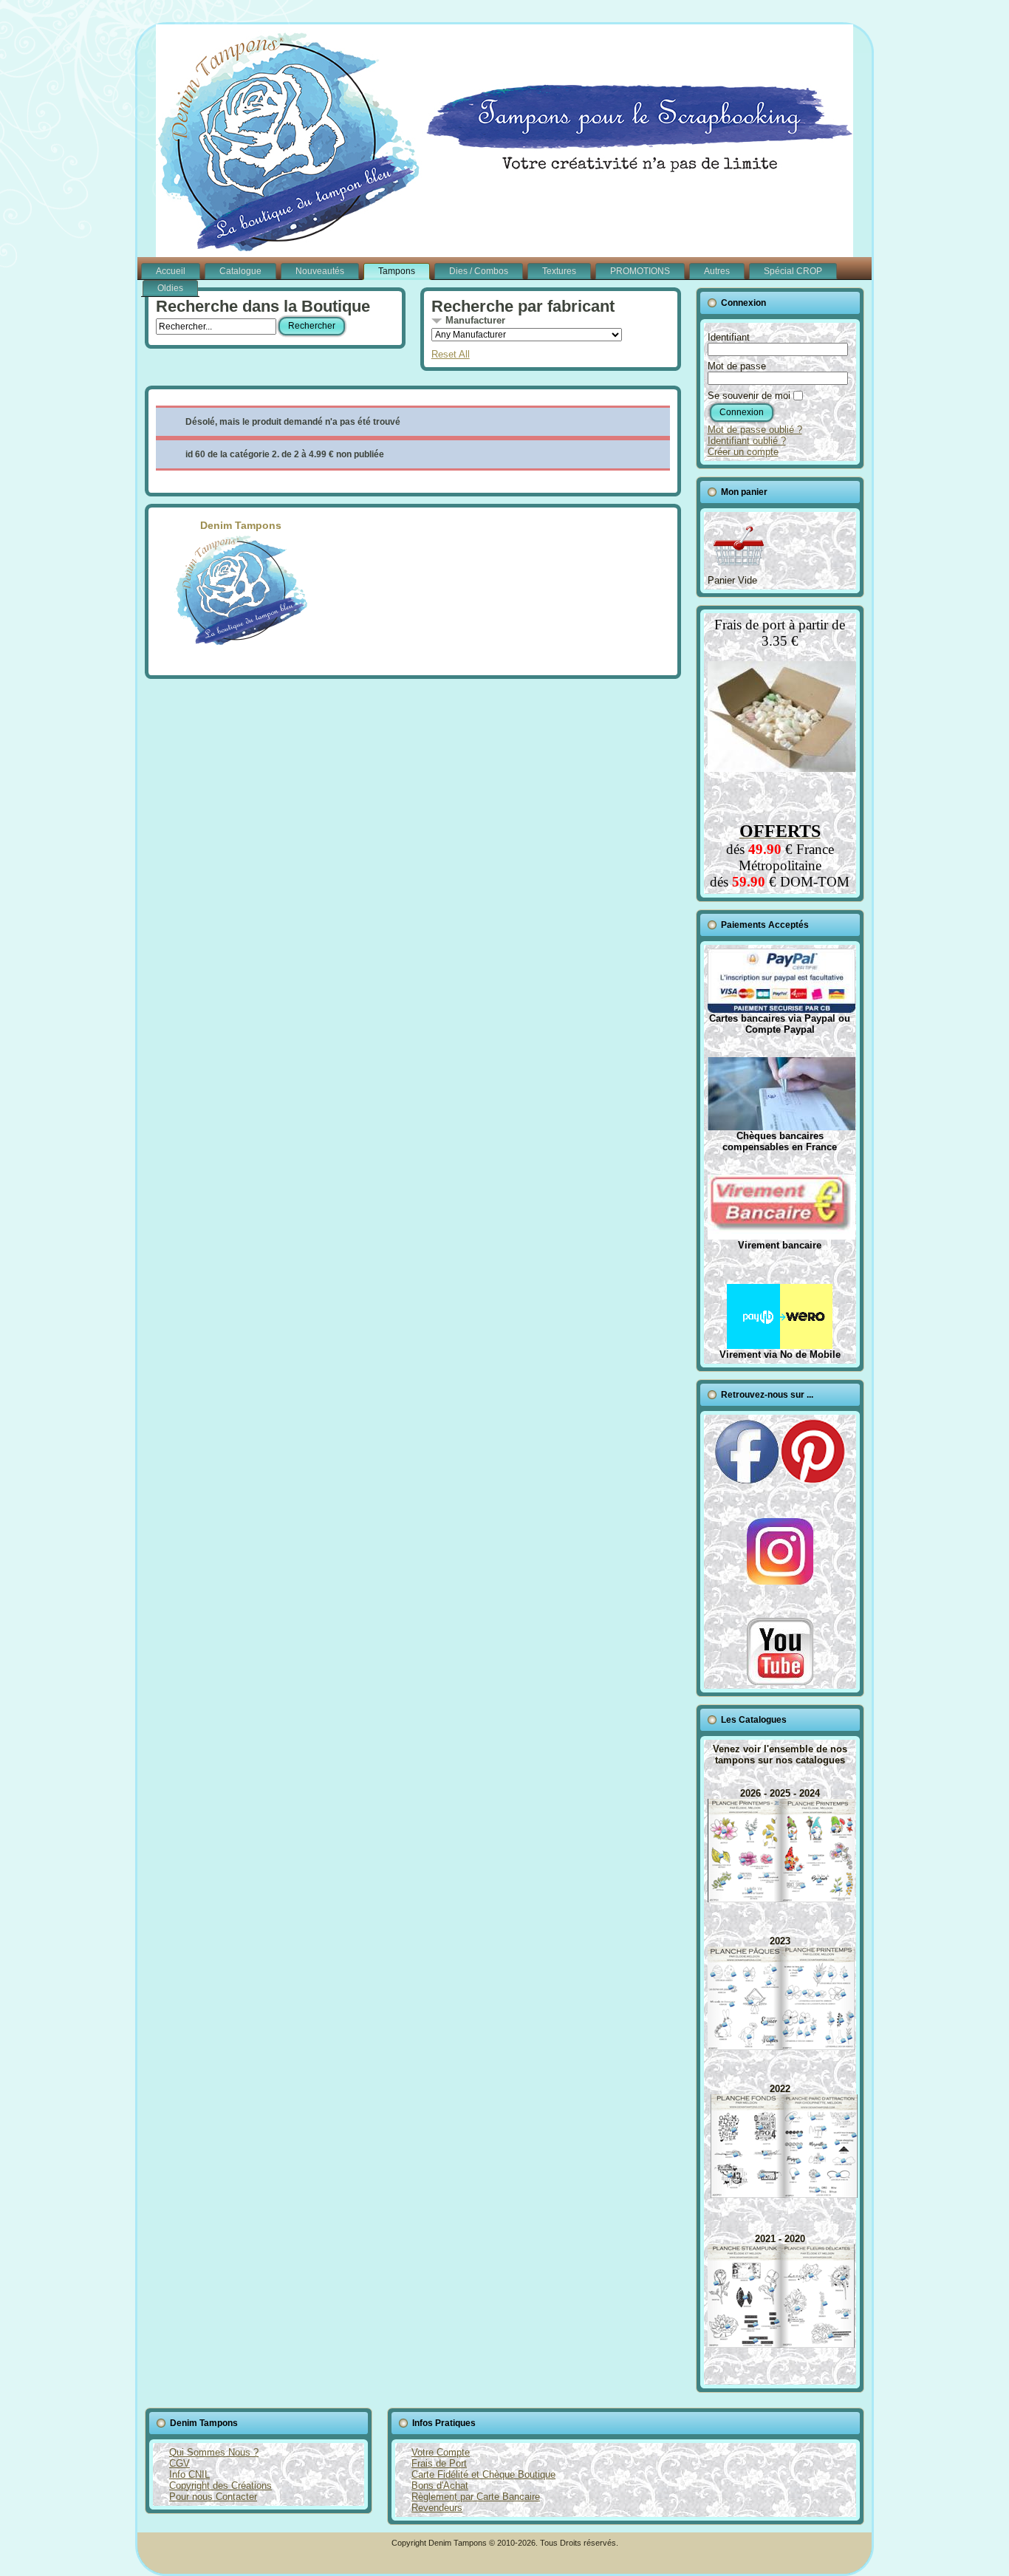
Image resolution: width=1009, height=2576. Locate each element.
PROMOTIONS (640, 271)
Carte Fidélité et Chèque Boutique (483, 2474)
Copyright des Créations (220, 2486)
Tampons (397, 271)
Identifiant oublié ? (747, 441)
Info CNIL (189, 2474)
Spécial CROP (793, 271)
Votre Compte (441, 2452)
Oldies (170, 288)
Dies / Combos (479, 271)
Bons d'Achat (440, 2486)
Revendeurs (437, 2508)
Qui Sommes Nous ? (214, 2452)
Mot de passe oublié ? (755, 430)
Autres (717, 271)
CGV (179, 2463)
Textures (559, 271)
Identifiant (729, 337)
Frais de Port (439, 2463)
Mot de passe (737, 366)
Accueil (171, 271)
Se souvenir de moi (749, 396)
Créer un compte (743, 452)
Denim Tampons (241, 525)
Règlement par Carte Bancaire (476, 2497)
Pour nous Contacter (213, 2497)
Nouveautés (320, 271)
